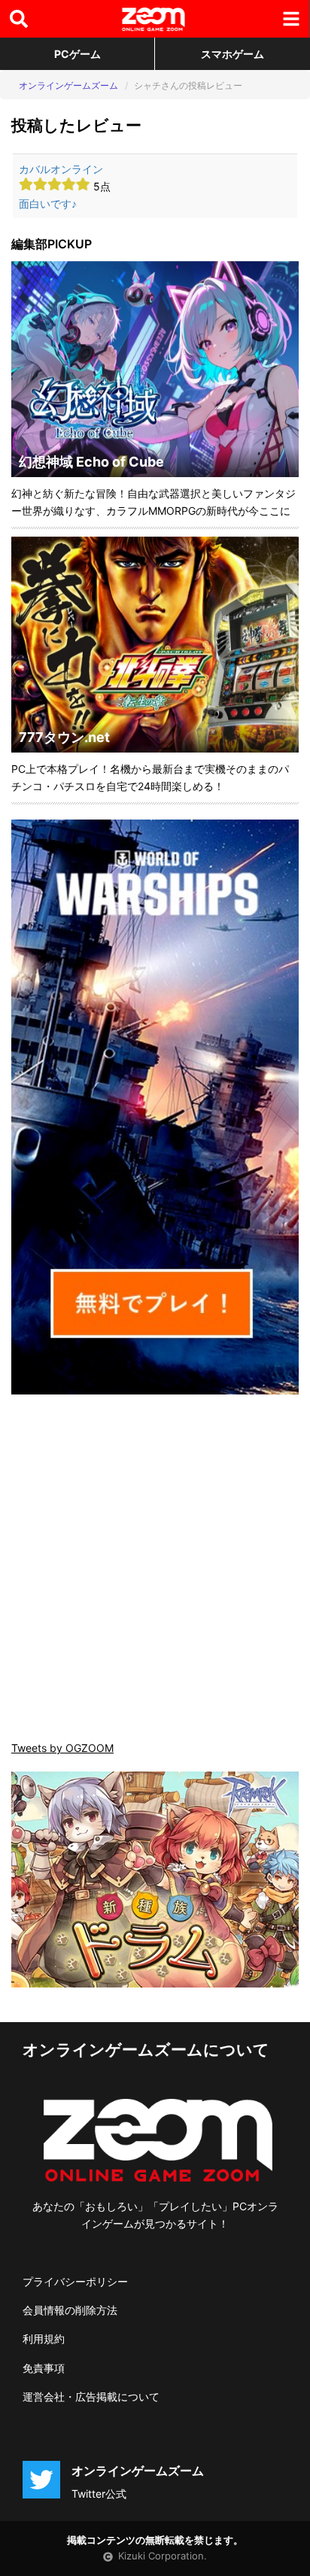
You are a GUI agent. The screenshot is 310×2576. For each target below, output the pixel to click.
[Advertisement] (155, 1569)
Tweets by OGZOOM (62, 1748)
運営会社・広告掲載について (91, 2397)
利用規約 (44, 2339)
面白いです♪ (48, 204)
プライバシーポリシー (75, 2281)
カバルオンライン (61, 169)
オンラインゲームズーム (68, 85)
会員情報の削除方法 (70, 2310)
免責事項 (44, 2368)
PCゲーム (77, 54)
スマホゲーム (232, 54)
